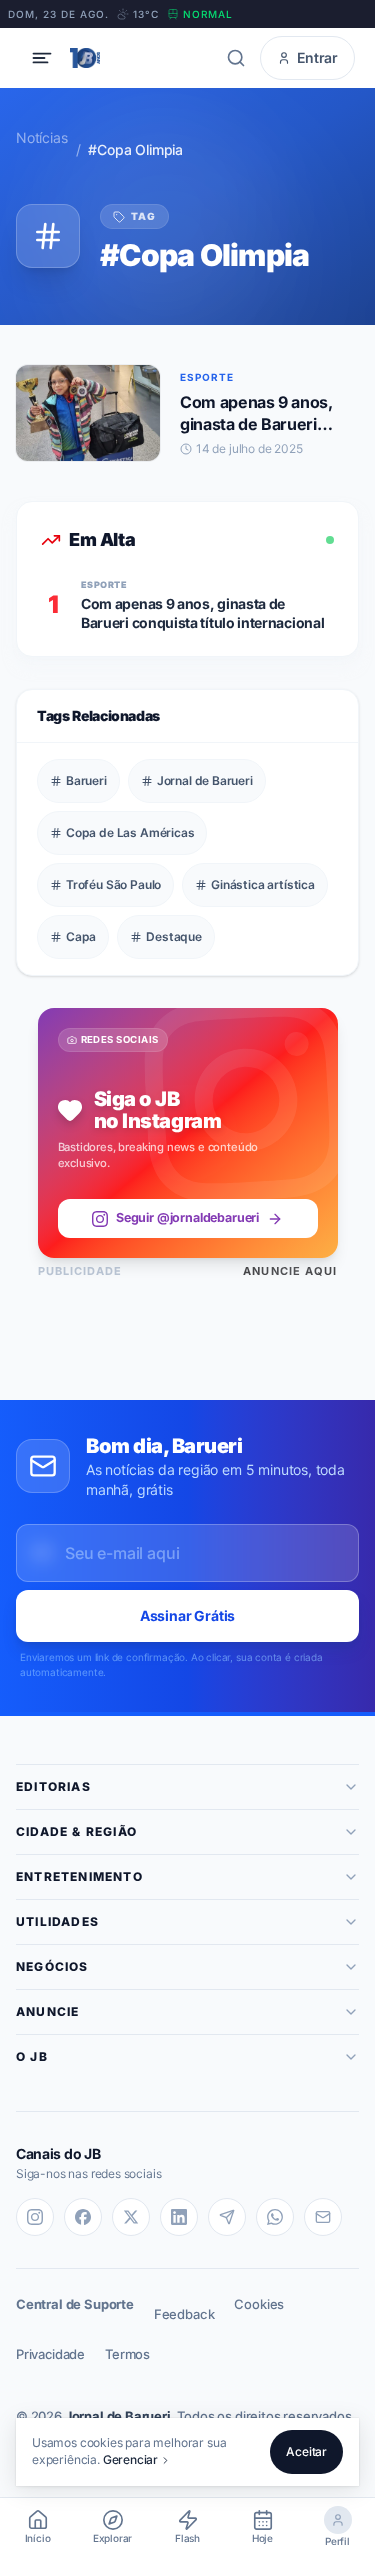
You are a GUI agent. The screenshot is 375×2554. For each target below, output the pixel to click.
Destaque (174, 936)
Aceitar (306, 2451)
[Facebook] (83, 2217)
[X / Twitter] (131, 2217)
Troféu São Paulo (113, 884)
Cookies (259, 2304)
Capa (81, 936)
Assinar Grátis (188, 1615)
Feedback (184, 2314)
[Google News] (323, 2217)
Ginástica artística (263, 884)
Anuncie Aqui (290, 1271)
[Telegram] (227, 2217)
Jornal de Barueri (205, 780)
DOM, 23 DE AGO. (58, 14)
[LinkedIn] (179, 2217)
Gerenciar (130, 2459)
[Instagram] (35, 2217)
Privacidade (50, 2354)
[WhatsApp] (275, 2217)
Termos (127, 2354)
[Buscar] (236, 58)
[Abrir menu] (42, 58)
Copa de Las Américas (130, 832)
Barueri (86, 780)
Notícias (42, 137)
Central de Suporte (75, 2304)
